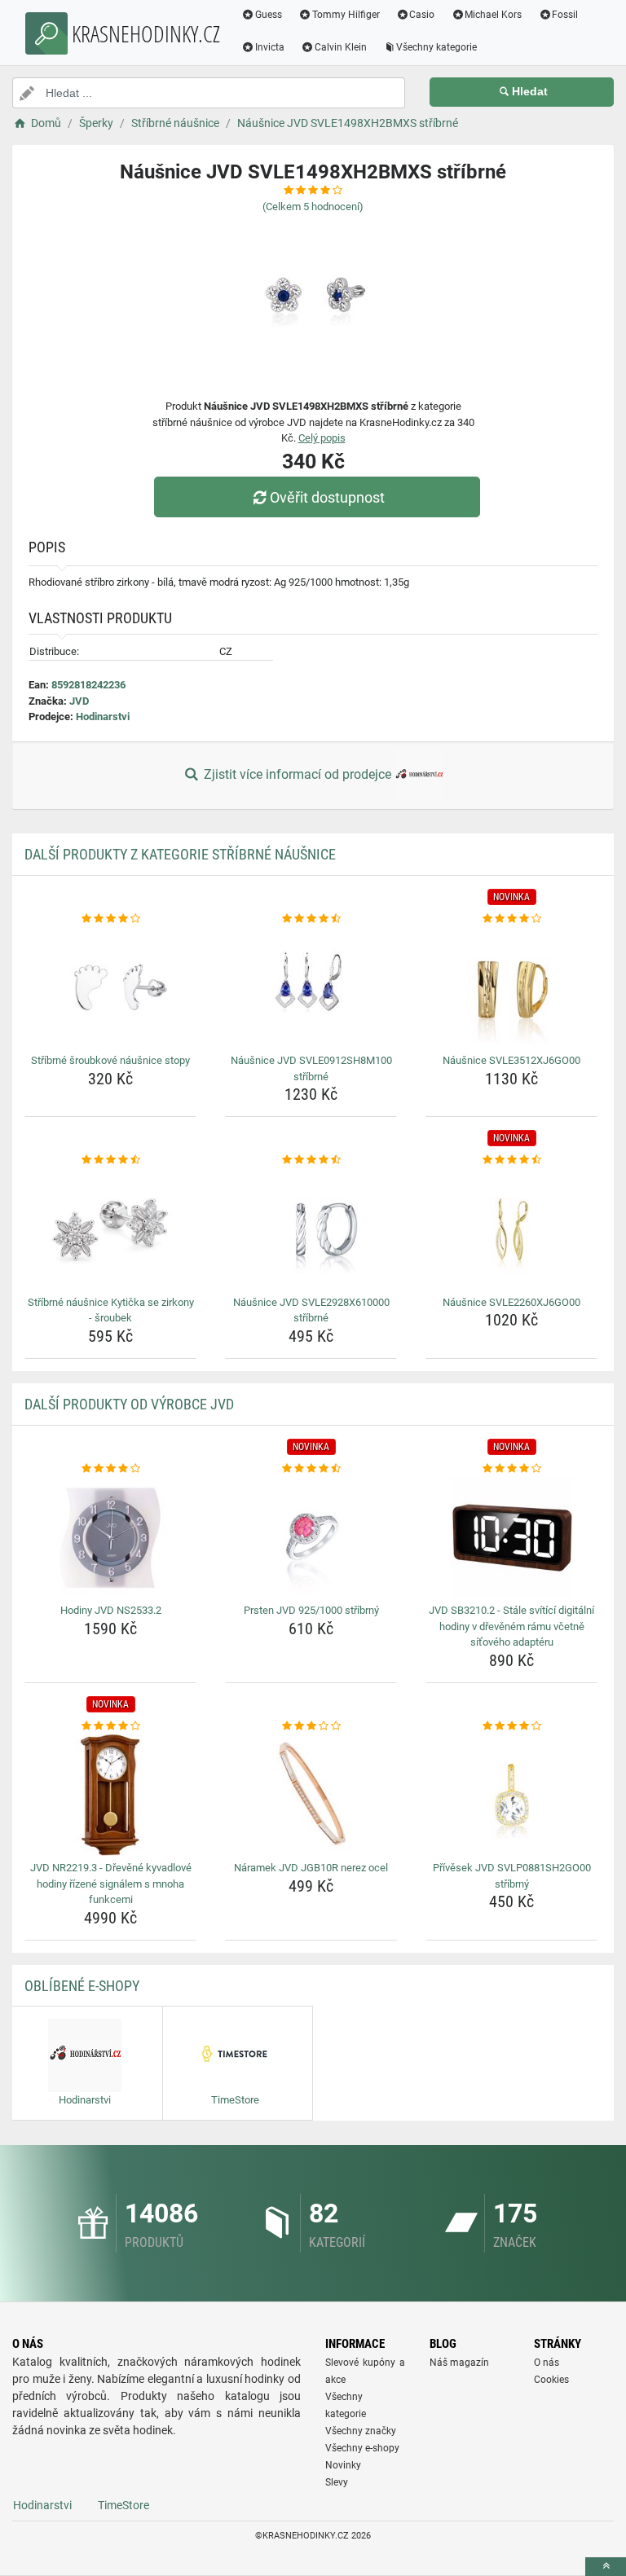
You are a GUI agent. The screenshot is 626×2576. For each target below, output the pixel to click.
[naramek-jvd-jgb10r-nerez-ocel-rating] (311, 1726)
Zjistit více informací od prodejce (298, 774)
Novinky (343, 2465)
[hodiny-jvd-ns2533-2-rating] (110, 1469)
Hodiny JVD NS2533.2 (111, 1610)
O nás (547, 2363)
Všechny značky (361, 2431)
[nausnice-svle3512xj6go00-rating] (511, 919)
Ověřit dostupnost (327, 497)
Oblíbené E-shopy (82, 1986)
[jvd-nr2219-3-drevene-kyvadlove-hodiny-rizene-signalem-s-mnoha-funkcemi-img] (110, 1795)
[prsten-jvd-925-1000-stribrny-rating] (311, 1469)
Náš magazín (459, 2363)
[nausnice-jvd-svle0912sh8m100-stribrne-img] (311, 987)
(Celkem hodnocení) (313, 207)
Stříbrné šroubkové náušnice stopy (110, 1060)
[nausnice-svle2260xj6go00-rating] (511, 1160)
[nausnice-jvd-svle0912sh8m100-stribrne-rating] (311, 919)
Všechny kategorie (436, 47)
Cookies (551, 2380)
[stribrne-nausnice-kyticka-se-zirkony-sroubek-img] (110, 1229)
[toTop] (606, 2567)
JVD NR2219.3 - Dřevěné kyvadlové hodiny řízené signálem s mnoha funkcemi (111, 1884)
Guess (269, 15)
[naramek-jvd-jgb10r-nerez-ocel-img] (311, 1795)
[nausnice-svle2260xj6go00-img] (511, 1229)
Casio (422, 15)
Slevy (337, 2482)
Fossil (565, 15)
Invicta (270, 47)
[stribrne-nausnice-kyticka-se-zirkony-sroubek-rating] (110, 1160)
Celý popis (322, 438)
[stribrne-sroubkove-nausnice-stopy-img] (110, 987)
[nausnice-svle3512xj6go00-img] (511, 987)
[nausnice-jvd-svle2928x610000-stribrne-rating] (311, 1160)
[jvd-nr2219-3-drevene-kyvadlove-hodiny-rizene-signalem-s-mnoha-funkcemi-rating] (110, 1726)
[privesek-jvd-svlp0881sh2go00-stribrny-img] (511, 1795)
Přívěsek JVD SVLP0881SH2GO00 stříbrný (512, 1876)
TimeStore (123, 2505)
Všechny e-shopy (362, 2448)
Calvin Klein (341, 47)
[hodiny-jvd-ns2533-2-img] (110, 1537)
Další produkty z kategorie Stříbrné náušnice (180, 854)
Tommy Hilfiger (346, 15)
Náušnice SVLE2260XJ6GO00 (511, 1302)
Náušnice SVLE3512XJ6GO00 (511, 1060)
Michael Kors (493, 15)
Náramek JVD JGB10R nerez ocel (311, 1868)
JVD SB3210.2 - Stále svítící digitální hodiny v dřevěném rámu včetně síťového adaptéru (511, 1626)
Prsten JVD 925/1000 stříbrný (311, 1610)
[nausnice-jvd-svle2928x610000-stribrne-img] (311, 1229)
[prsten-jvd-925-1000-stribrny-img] (311, 1537)
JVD (79, 701)
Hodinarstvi (103, 717)
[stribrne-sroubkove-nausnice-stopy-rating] (110, 919)
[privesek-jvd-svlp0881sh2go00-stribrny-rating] (511, 1726)
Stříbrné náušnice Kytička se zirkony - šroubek (111, 1310)
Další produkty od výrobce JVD (129, 1404)
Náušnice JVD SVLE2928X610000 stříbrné (311, 1310)
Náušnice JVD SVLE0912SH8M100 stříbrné (311, 1068)
